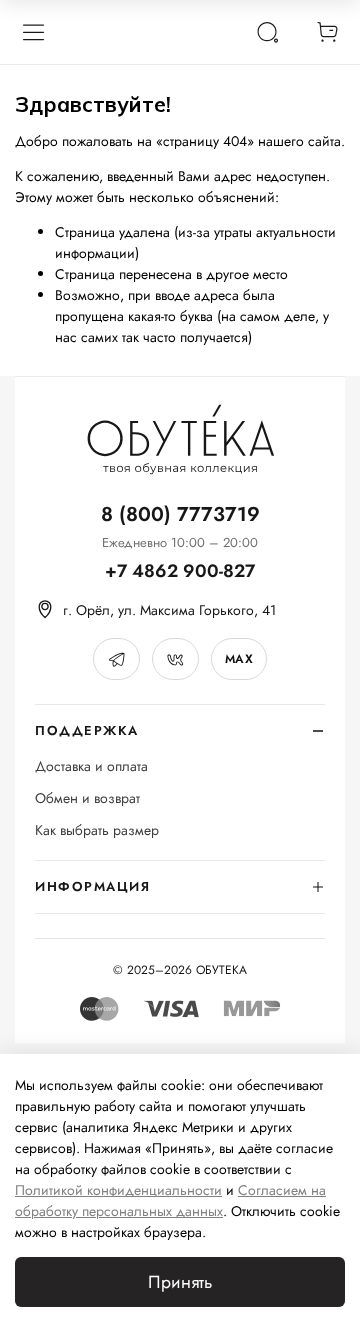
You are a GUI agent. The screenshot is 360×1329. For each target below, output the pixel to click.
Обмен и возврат (87, 798)
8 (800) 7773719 (180, 514)
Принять (180, 1282)
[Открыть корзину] (327, 32)
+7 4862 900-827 (180, 571)
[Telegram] (116, 659)
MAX (239, 659)
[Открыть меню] (33, 32)
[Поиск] (267, 32)
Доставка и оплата (91, 766)
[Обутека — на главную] (180, 439)
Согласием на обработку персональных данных (170, 1200)
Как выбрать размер (97, 830)
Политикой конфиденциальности (118, 1190)
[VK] (175, 659)
